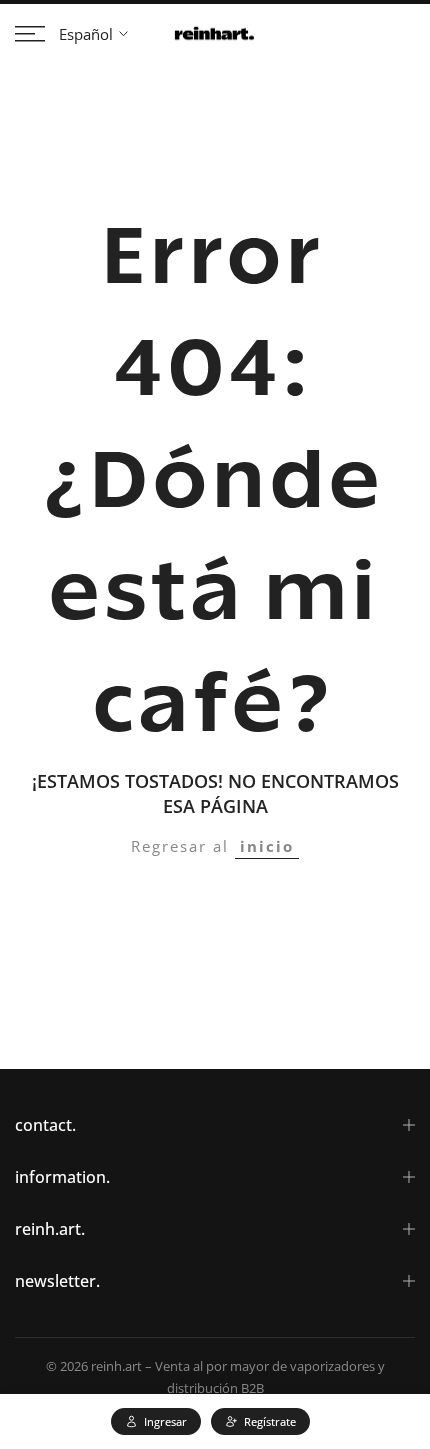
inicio (267, 846)
